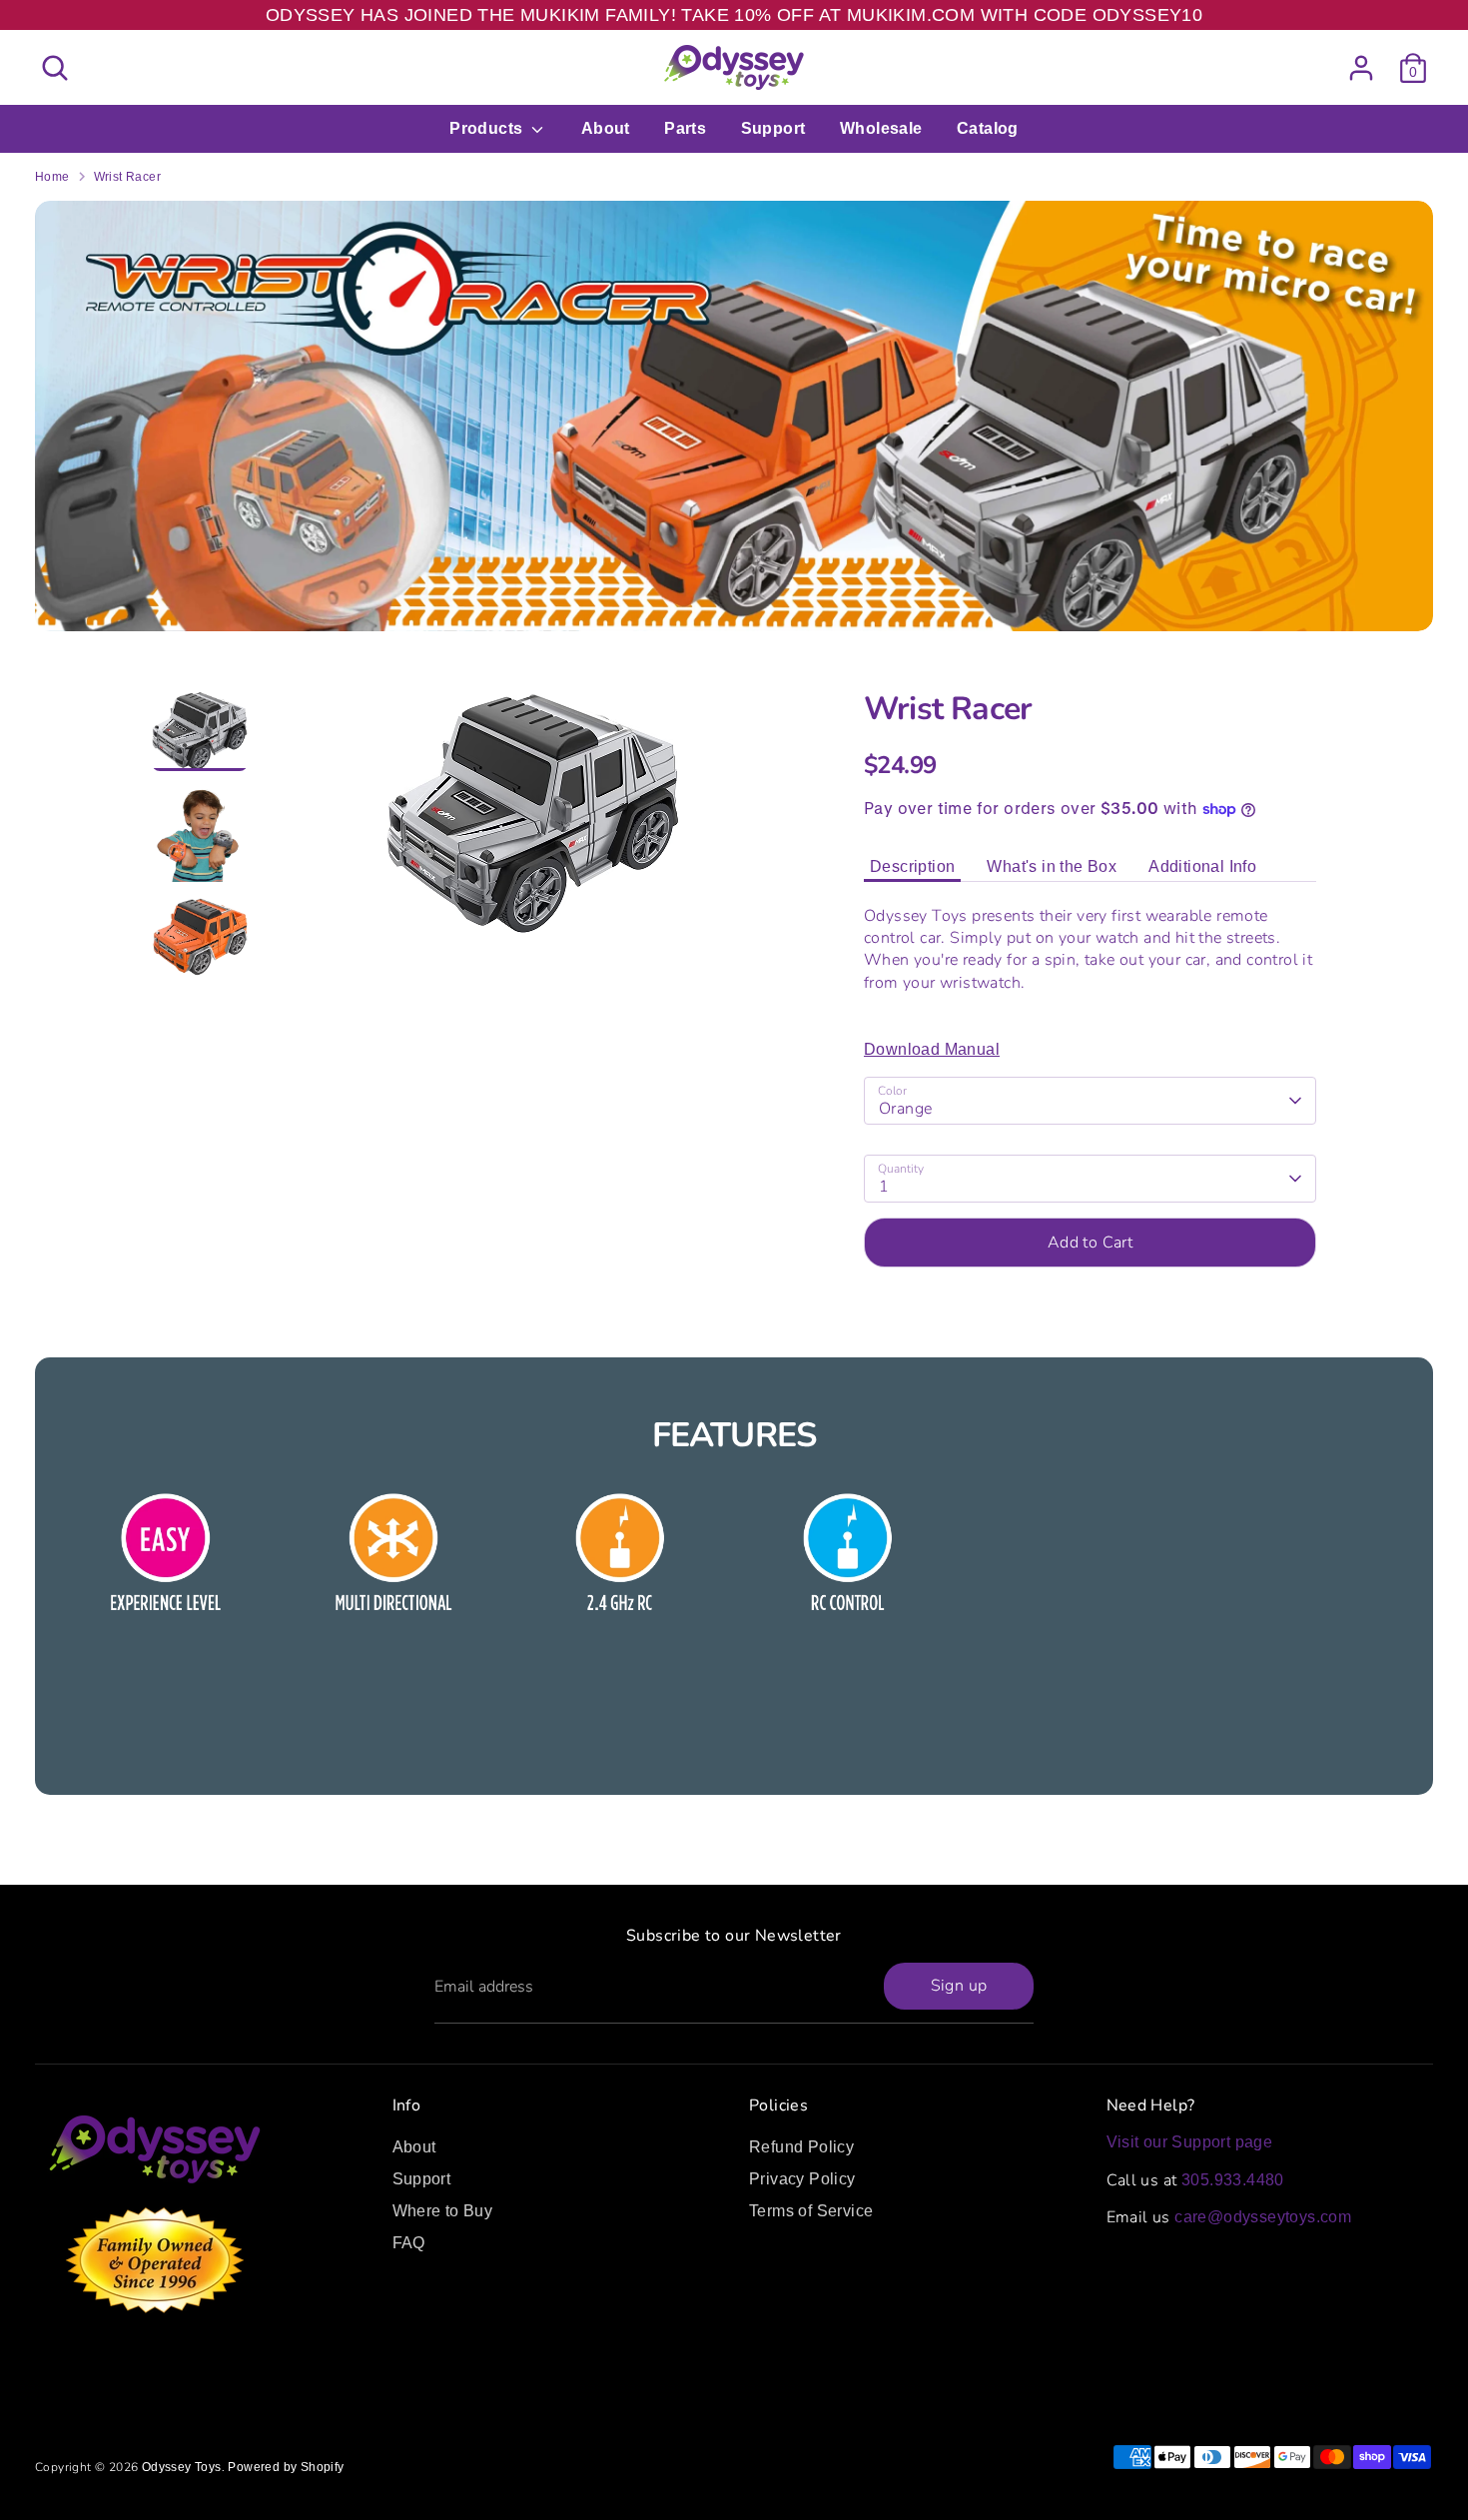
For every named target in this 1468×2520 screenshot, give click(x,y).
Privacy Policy (802, 2179)
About (606, 128)
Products (488, 128)
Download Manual (932, 1049)
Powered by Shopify (286, 2467)
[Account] (1361, 68)
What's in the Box (1052, 866)
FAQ (409, 2243)
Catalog (988, 128)
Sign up (959, 1986)
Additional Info (1202, 866)
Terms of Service (811, 2211)
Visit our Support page (1190, 2142)
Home (52, 177)
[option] (534, 821)
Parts (685, 128)
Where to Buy (443, 2211)
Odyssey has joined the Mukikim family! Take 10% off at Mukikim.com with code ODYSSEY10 (734, 15)
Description (912, 866)
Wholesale (881, 128)
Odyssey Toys (182, 2467)
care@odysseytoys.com (1263, 2217)
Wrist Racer (127, 177)
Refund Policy (801, 2147)
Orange (905, 1109)
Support (773, 128)
